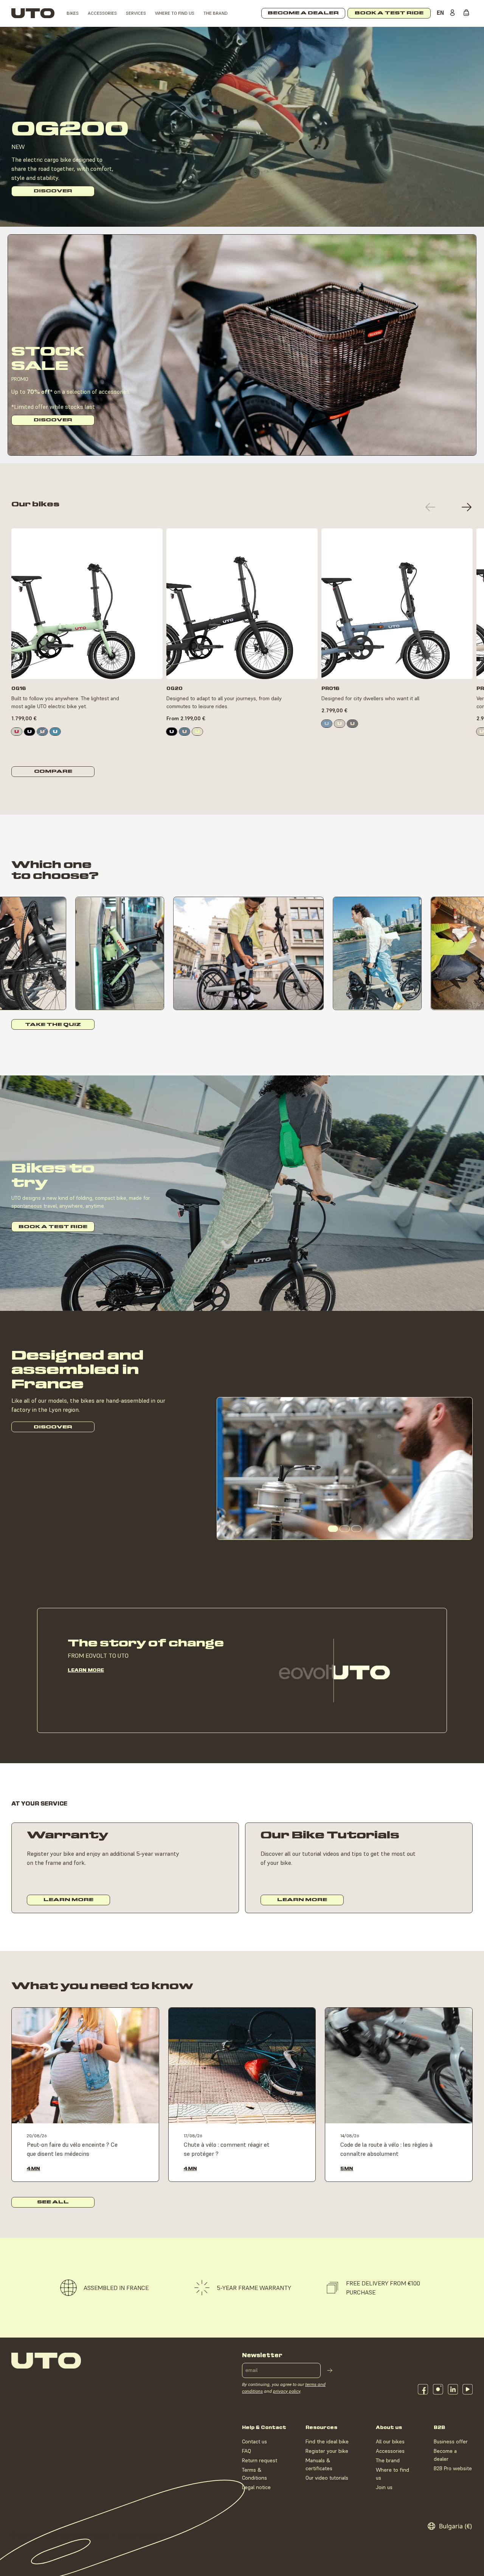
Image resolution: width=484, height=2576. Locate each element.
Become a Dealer (303, 13)
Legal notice (256, 2487)
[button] (430, 507)
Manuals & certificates (319, 2464)
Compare (53, 771)
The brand (216, 13)
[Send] (330, 2370)
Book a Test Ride (389, 13)
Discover (53, 191)
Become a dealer (445, 2455)
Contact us (254, 2441)
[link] (17, 732)
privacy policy (287, 2391)
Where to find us (175, 13)
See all (53, 2202)
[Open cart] (468, 13)
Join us (384, 2487)
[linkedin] (453, 2389)
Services (136, 13)
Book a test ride (53, 1227)
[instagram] (438, 2389)
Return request (260, 2460)
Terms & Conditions (254, 2474)
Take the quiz (53, 1025)
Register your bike (327, 2451)
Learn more (86, 1670)
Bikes (73, 13)
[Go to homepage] (33, 13)
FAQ (247, 2451)
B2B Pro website (453, 2468)
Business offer (451, 2441)
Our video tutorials (327, 2478)
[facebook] (423, 2389)
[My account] (454, 13)
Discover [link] (87, 666)
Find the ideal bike (327, 2441)
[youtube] (468, 2389)
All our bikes (390, 2441)
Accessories (102, 13)
